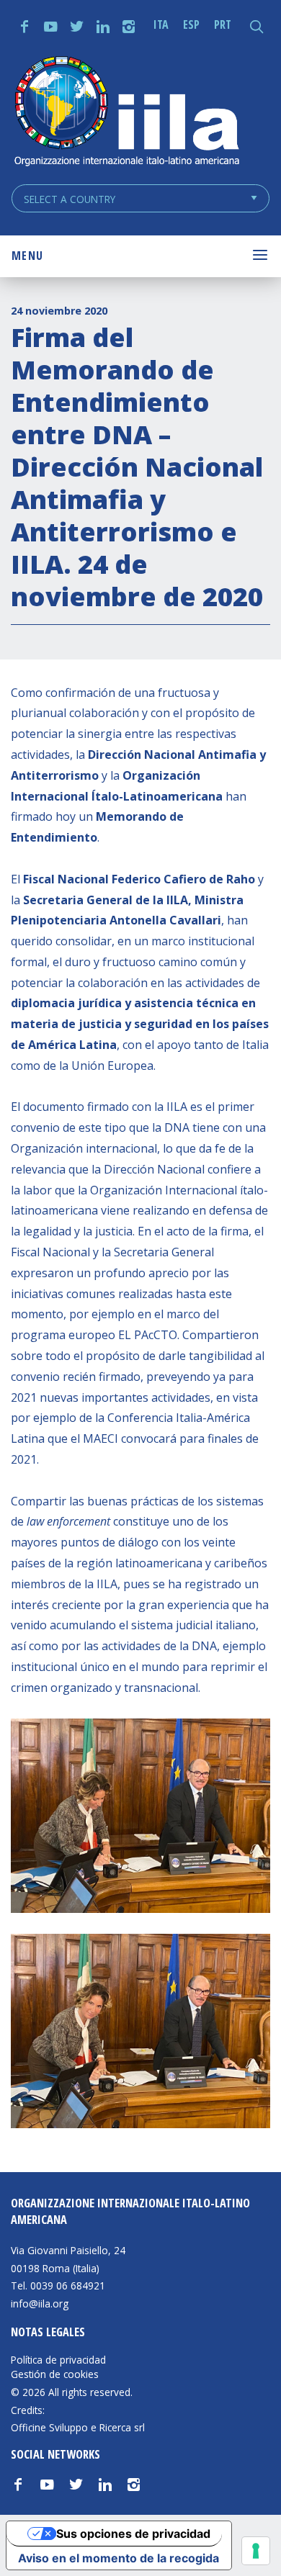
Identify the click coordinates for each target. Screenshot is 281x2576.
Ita (161, 24)
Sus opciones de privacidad (133, 2534)
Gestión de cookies (55, 2374)
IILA (126, 113)
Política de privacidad (58, 2360)
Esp (191, 24)
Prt (223, 24)
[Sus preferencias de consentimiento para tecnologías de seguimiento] (256, 2551)
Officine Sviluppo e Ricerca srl (78, 2427)
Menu (27, 256)
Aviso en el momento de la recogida (119, 2558)
